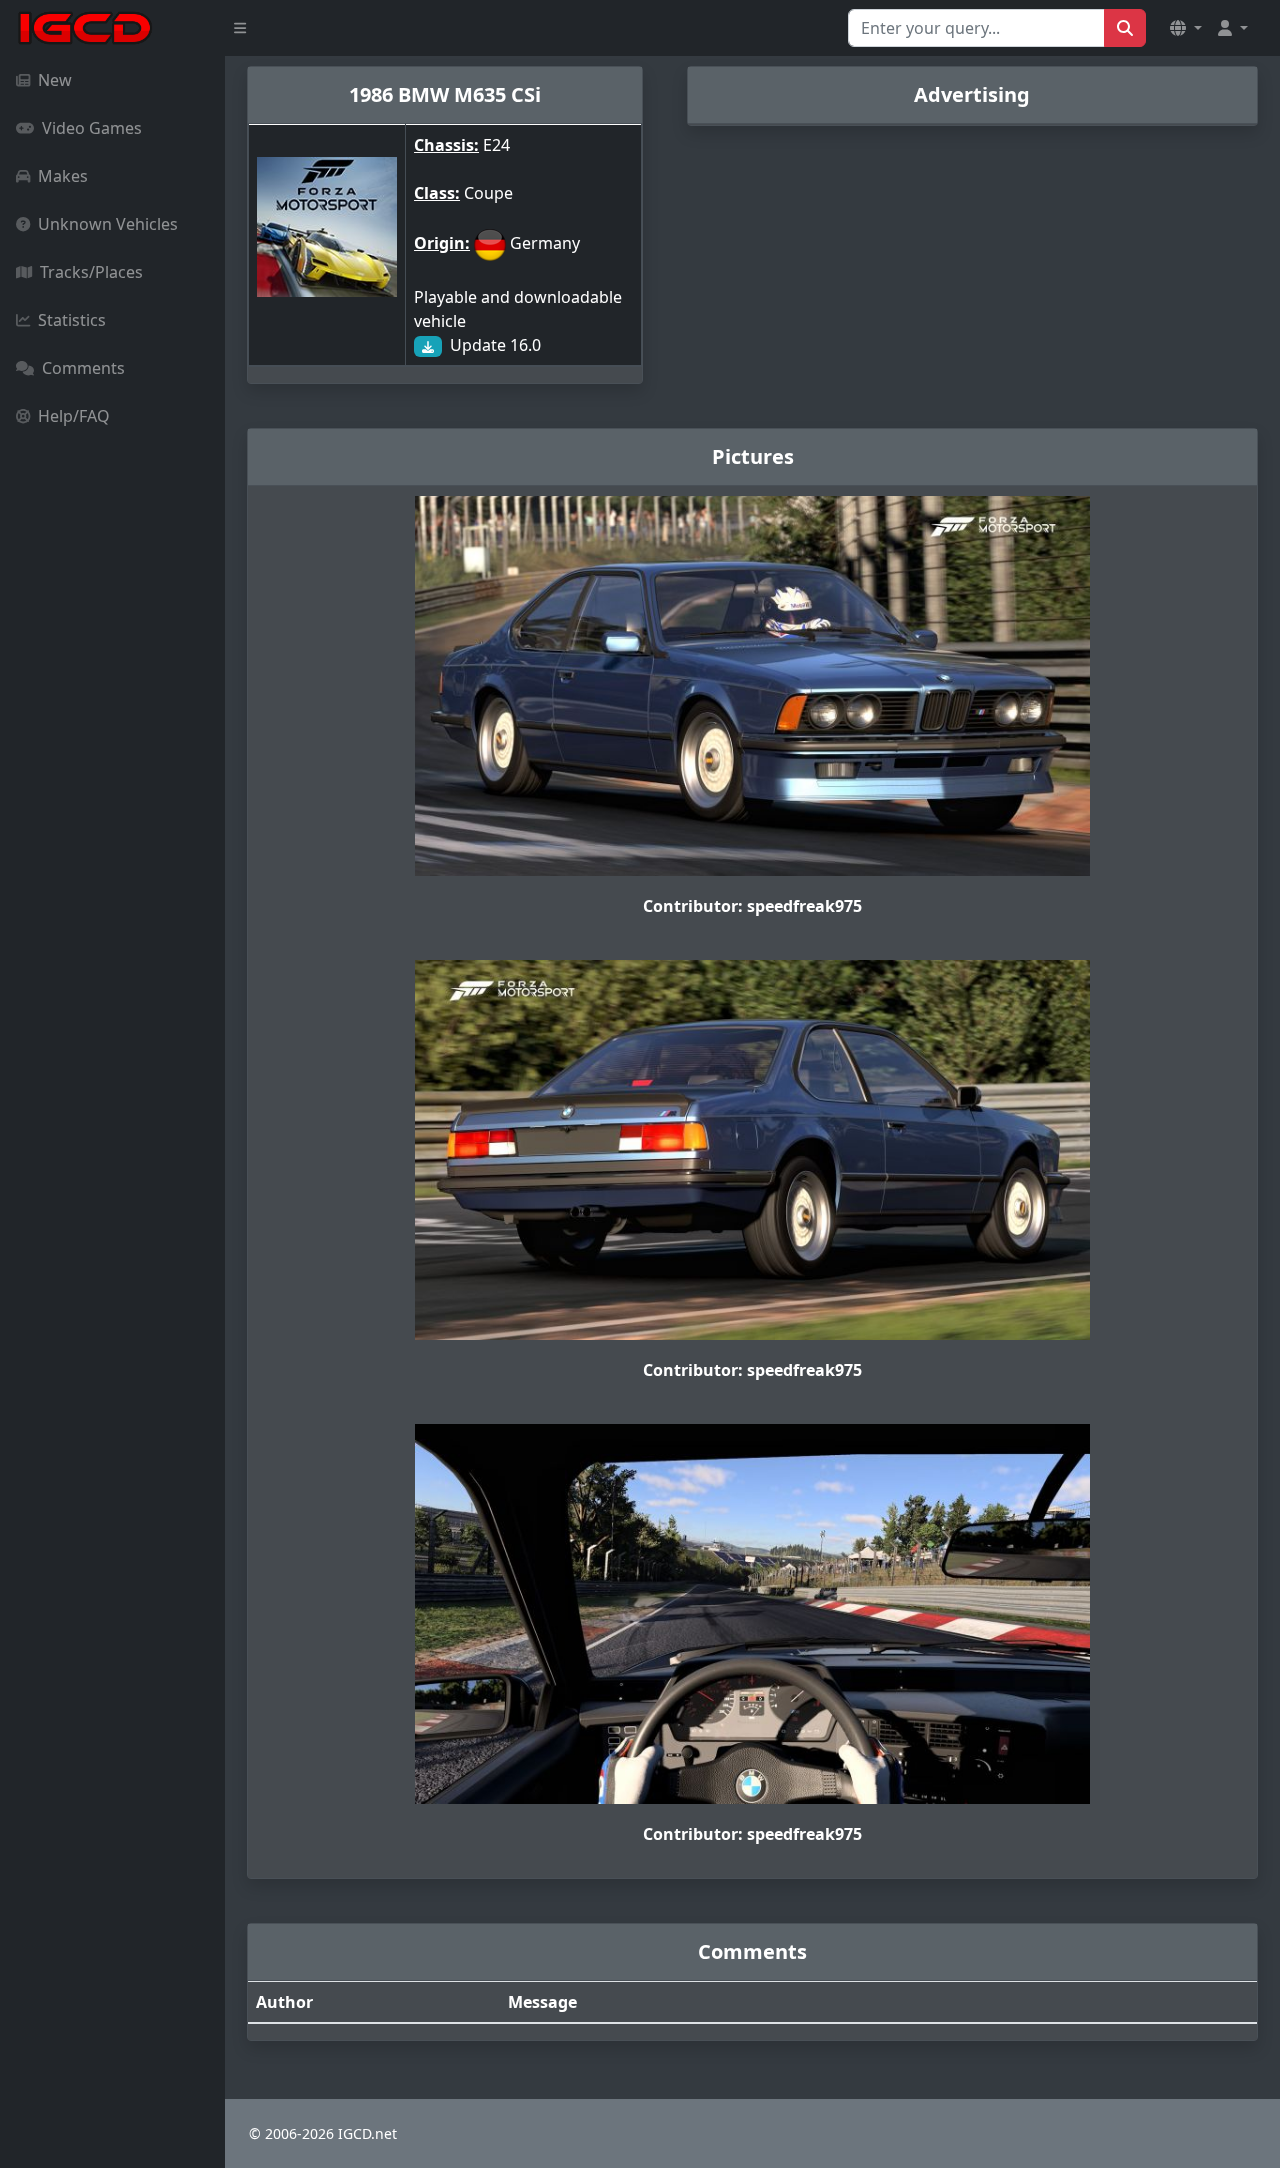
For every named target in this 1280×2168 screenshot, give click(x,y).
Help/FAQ (74, 416)
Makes (63, 176)
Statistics (72, 320)
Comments (83, 368)
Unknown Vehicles (108, 224)
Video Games (92, 128)
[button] (1186, 28)
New (55, 80)
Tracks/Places (91, 272)
